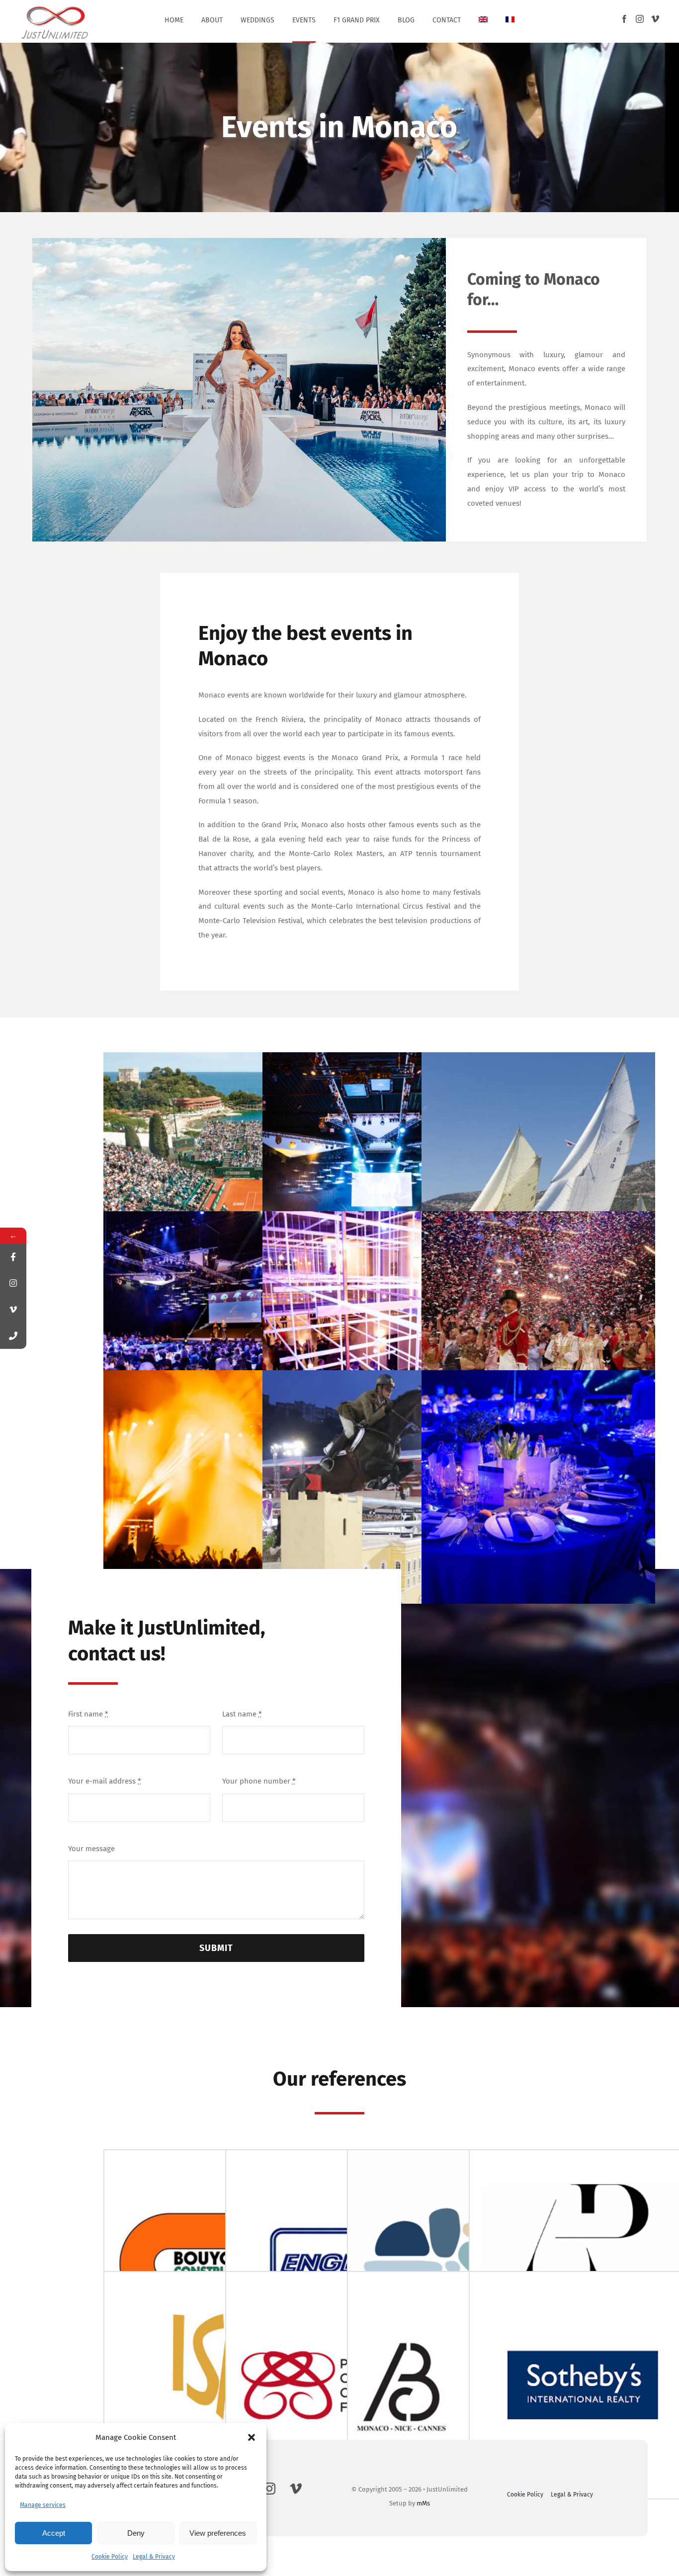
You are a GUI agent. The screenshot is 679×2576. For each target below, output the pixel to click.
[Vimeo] (655, 19)
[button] (252, 2437)
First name (88, 1714)
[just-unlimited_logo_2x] (55, 6)
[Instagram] (640, 19)
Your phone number (259, 1781)
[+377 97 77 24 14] (13, 1336)
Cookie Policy (110, 2557)
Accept (54, 2533)
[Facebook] (624, 19)
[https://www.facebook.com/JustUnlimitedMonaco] (13, 1257)
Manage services (43, 2505)
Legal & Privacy (154, 2557)
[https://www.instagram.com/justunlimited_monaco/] (13, 1283)
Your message (91, 1849)
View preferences (218, 2533)
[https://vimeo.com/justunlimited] (13, 1309)
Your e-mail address (105, 1781)
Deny (136, 2533)
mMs (423, 2503)
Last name (242, 1714)
